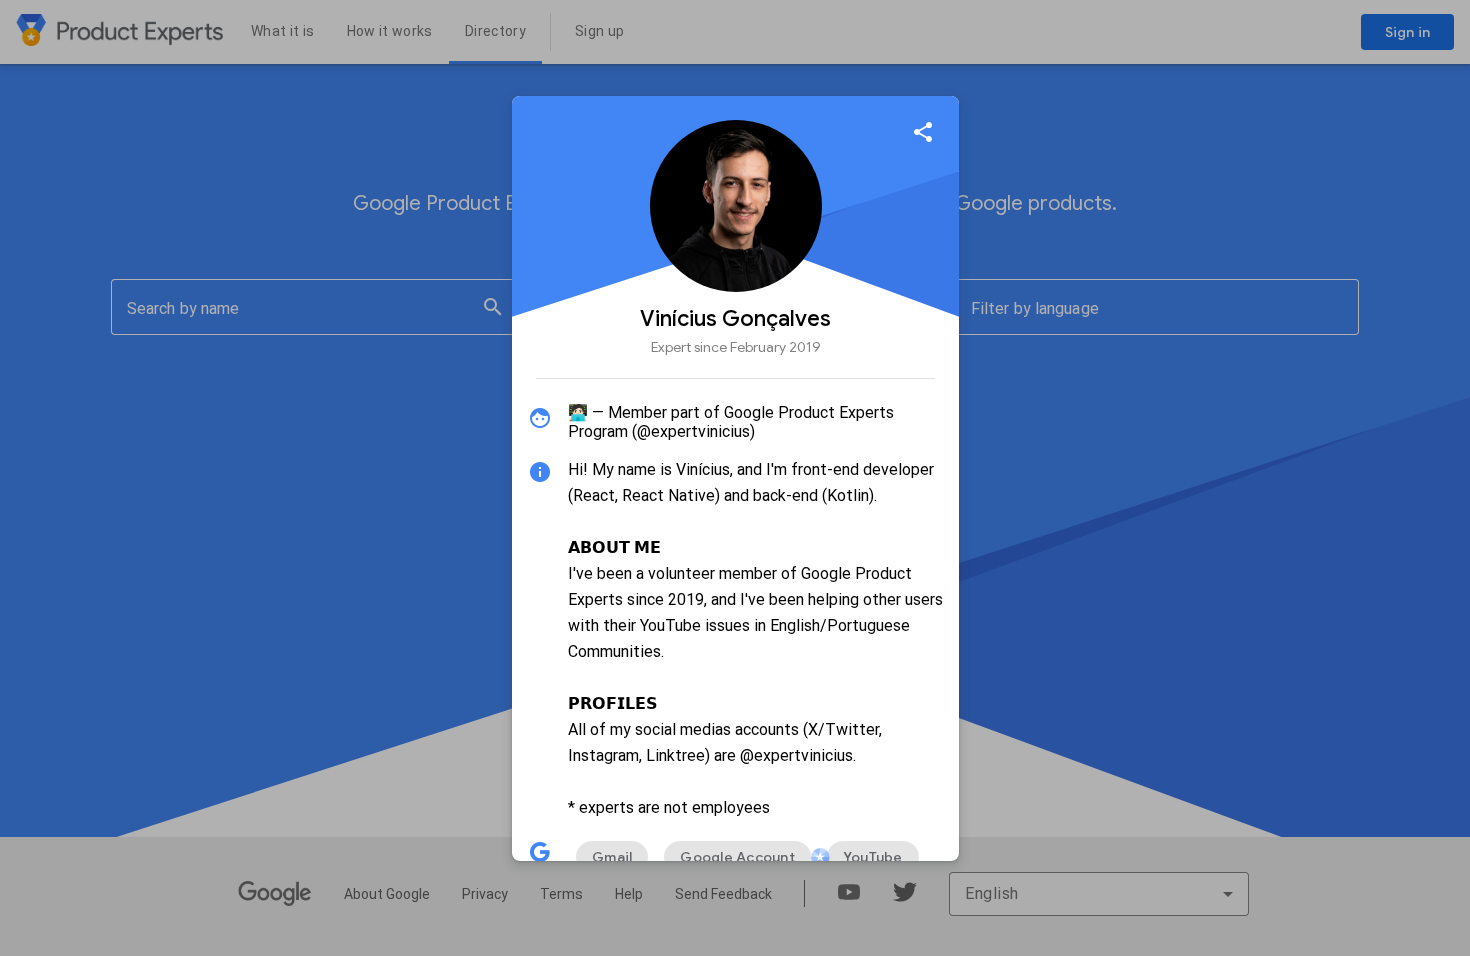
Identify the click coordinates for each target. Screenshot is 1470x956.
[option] (612, 857)
